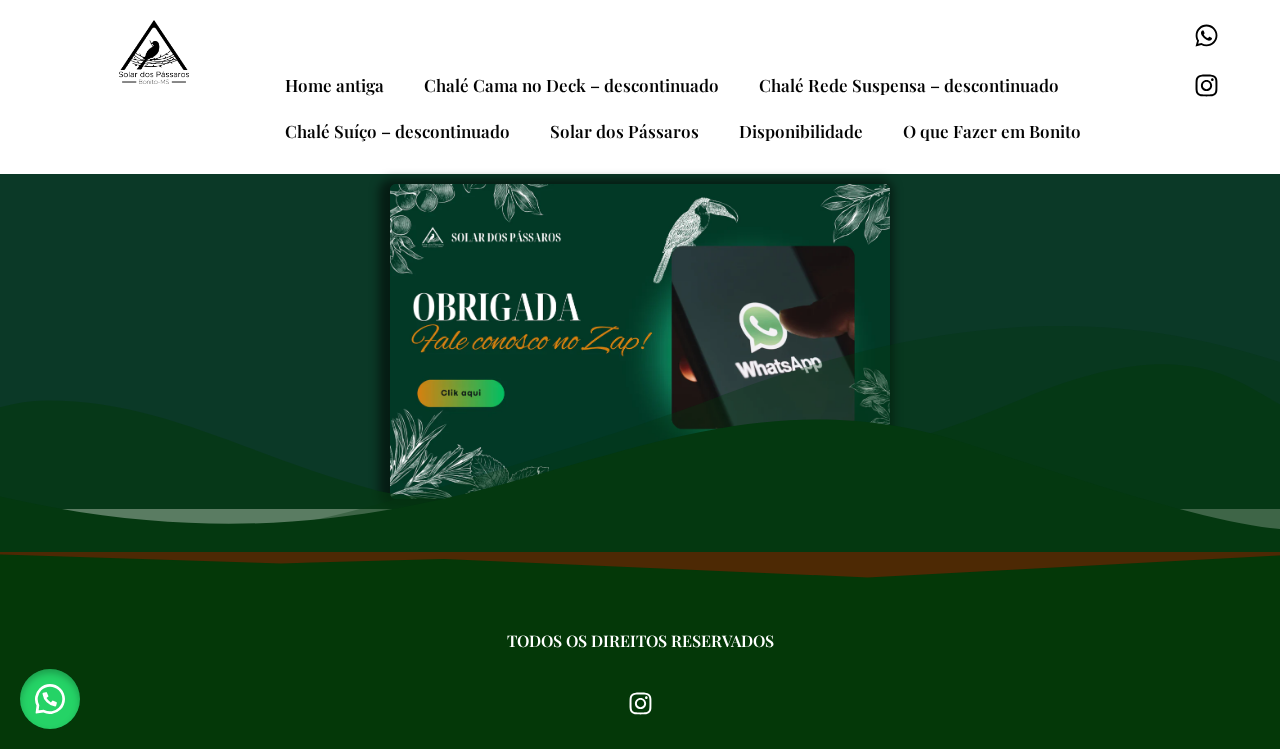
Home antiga (334, 85)
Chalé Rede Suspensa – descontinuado (909, 85)
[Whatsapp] (1207, 35)
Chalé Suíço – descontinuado (397, 131)
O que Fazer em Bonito (992, 131)
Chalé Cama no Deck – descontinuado (571, 85)
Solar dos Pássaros (624, 131)
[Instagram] (1207, 85)
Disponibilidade (801, 131)
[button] (50, 699)
